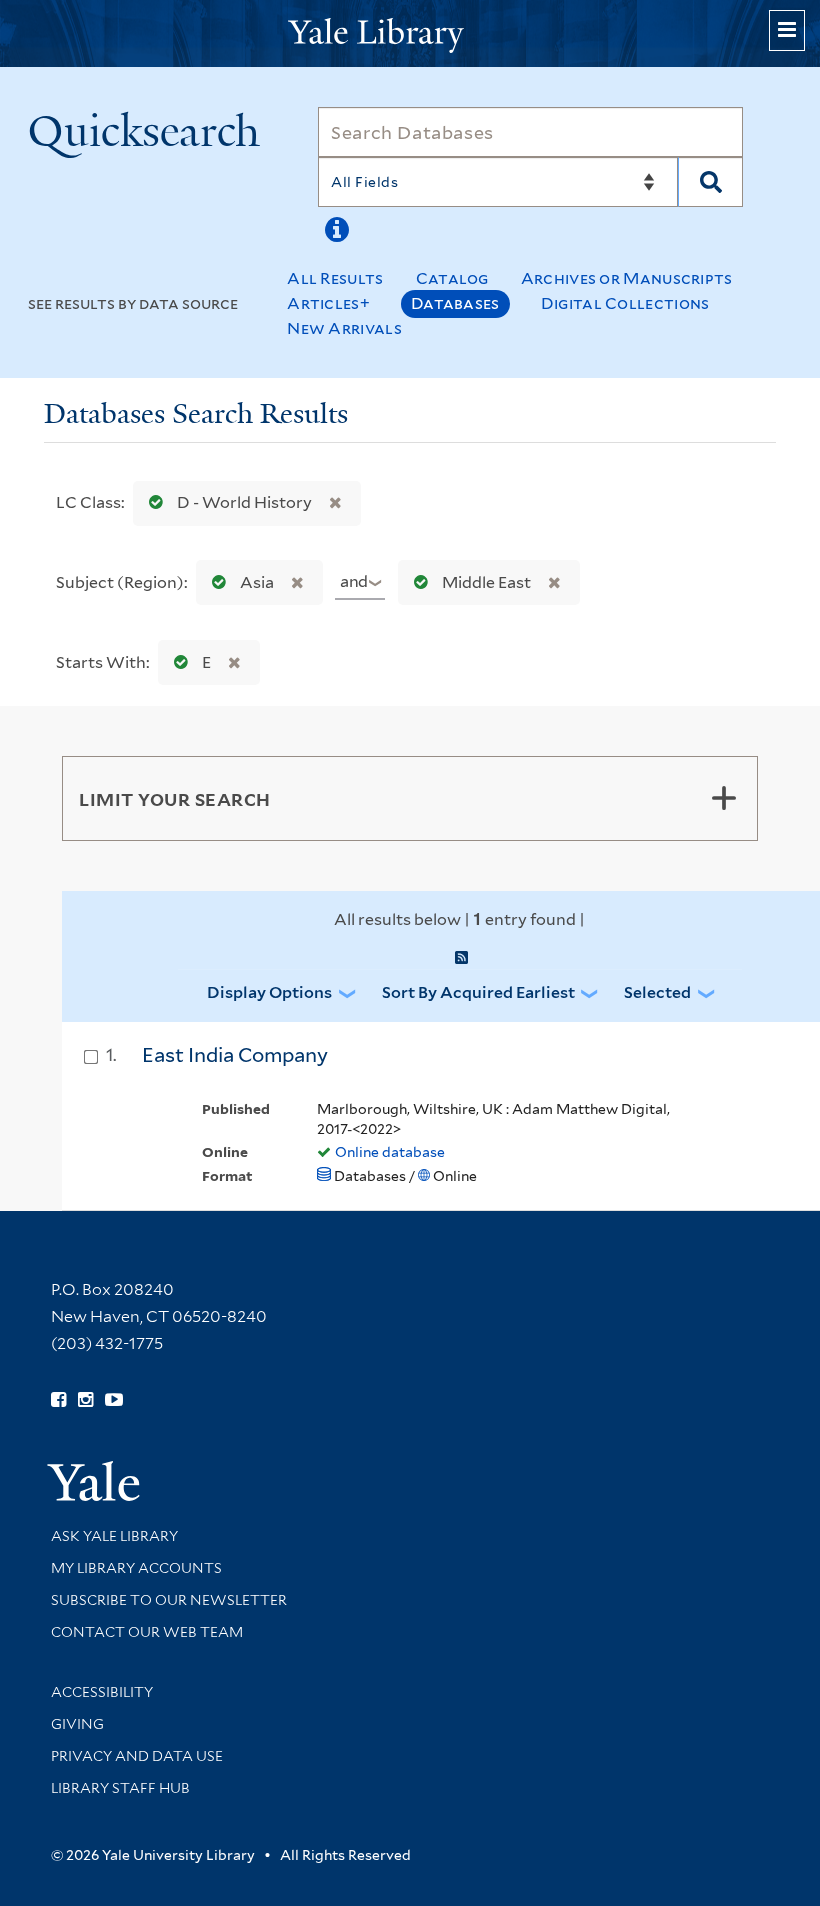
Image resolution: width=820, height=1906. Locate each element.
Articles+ (328, 303)
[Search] (710, 182)
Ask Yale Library (114, 1536)
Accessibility (102, 1692)
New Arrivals (344, 328)
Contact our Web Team (147, 1632)
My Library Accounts (136, 1568)
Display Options (269, 992)
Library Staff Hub (120, 1788)
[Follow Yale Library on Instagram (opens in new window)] (85, 1400)
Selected (657, 992)
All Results (335, 278)
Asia (257, 582)
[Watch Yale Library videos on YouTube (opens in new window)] (114, 1400)
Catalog (452, 278)
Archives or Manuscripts (627, 278)
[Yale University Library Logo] (410, 33)
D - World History (244, 502)
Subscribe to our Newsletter (169, 1600)
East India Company (235, 1055)
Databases (455, 303)
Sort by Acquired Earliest (478, 992)
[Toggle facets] (724, 798)
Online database (390, 1152)
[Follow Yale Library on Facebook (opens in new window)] (58, 1400)
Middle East (486, 582)
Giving (77, 1724)
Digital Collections (625, 303)
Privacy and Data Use (137, 1756)
